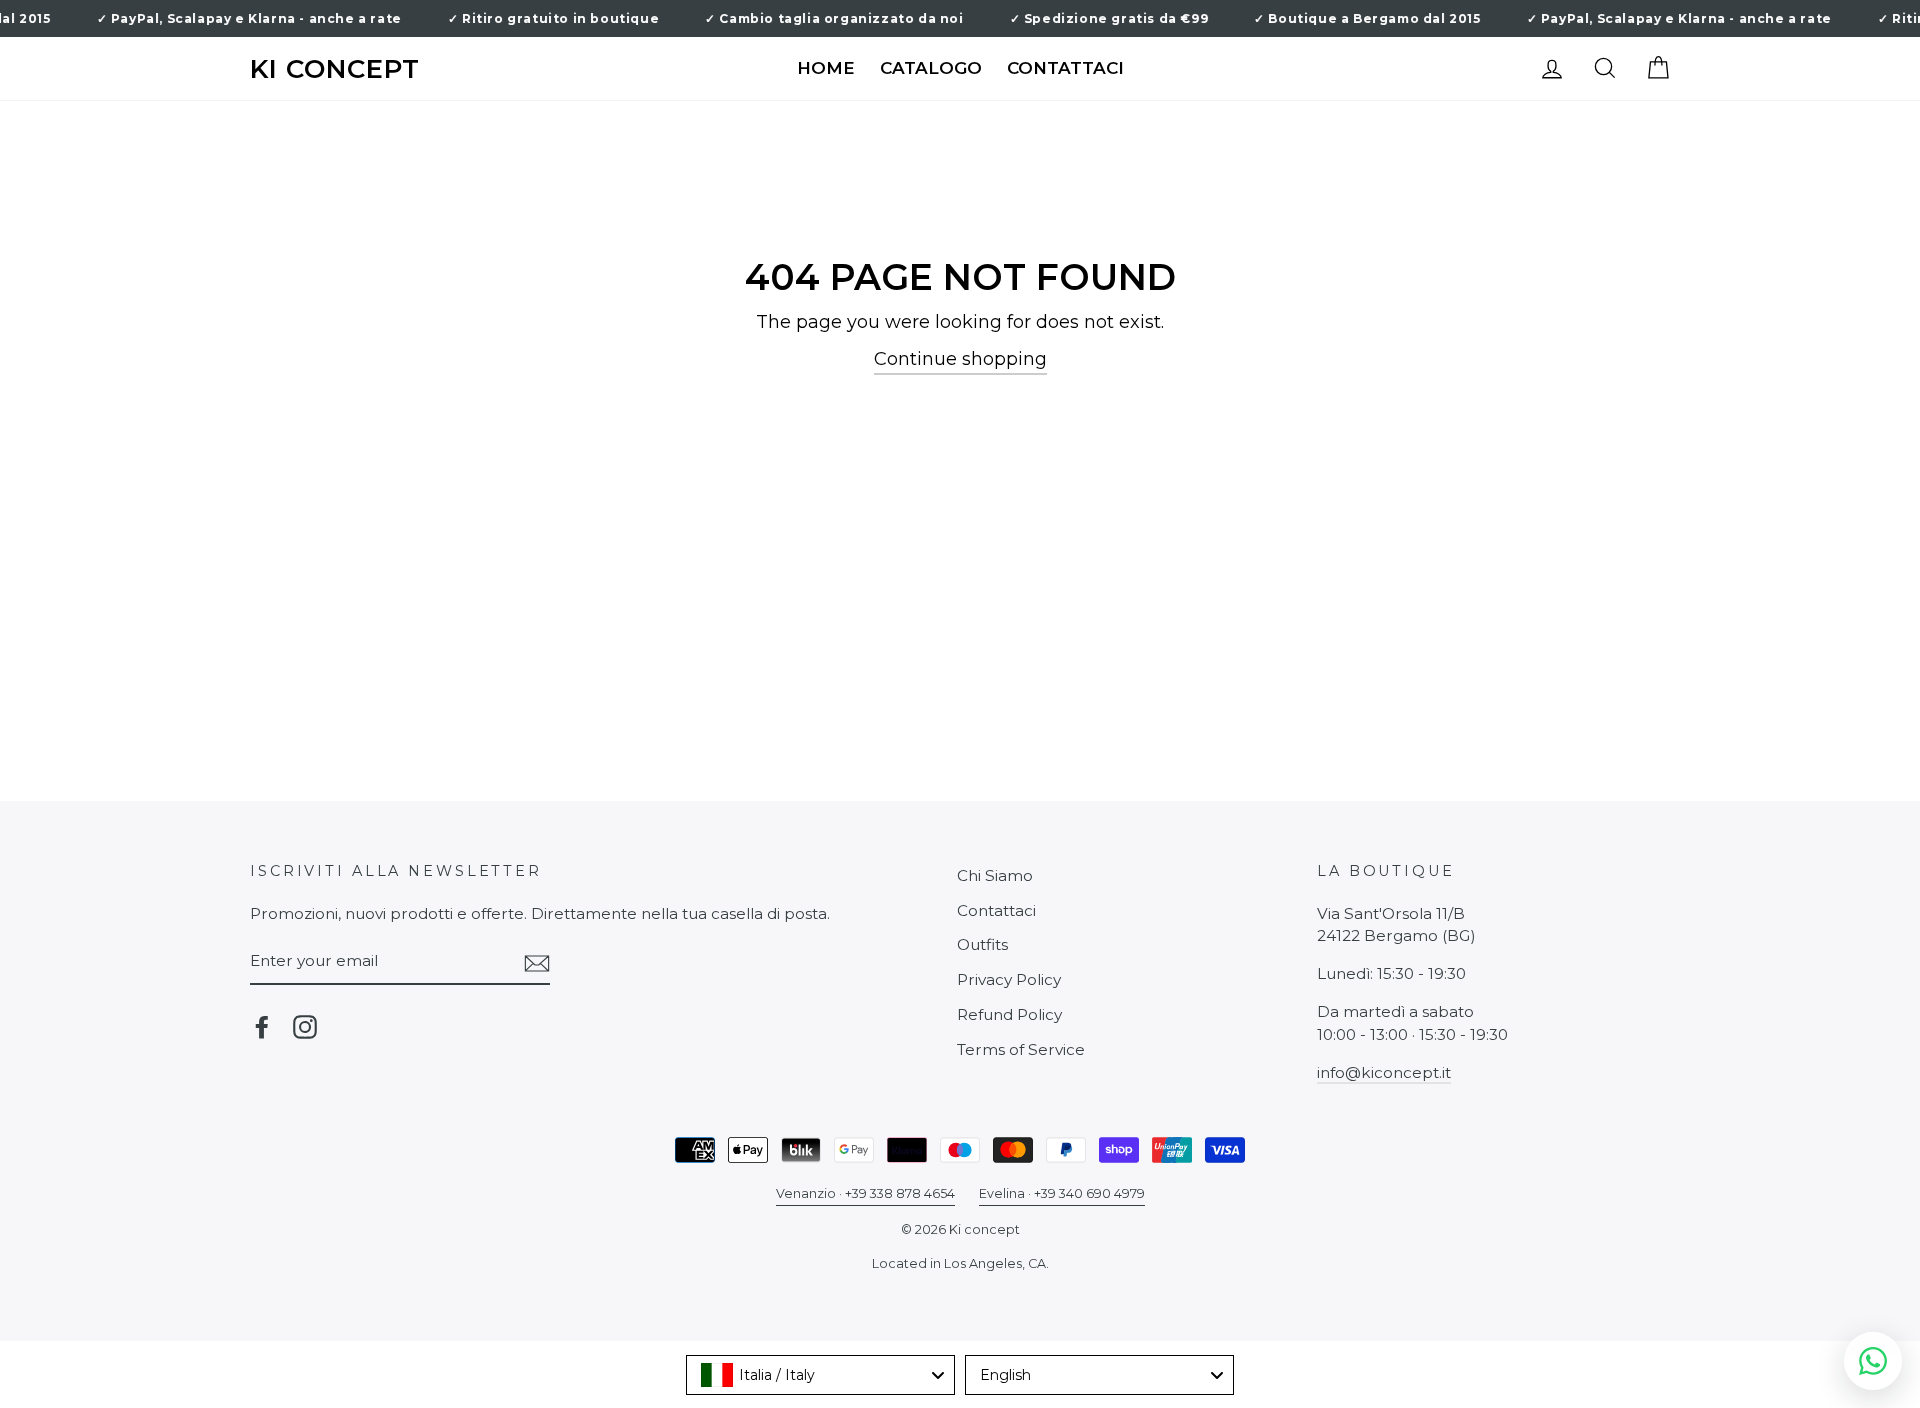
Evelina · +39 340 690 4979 (1062, 1193)
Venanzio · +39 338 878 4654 (865, 1193)
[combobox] (820, 1375)
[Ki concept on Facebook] (262, 1027)
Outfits (982, 944)
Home (826, 68)
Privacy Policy (1009, 979)
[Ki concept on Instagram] (305, 1027)
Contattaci (1065, 68)
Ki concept (335, 69)
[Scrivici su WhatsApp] (1873, 1361)
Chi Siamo (995, 875)
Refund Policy (1009, 1014)
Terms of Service (1021, 1049)
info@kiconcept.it (1384, 1072)
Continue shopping (960, 359)
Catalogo (931, 68)
